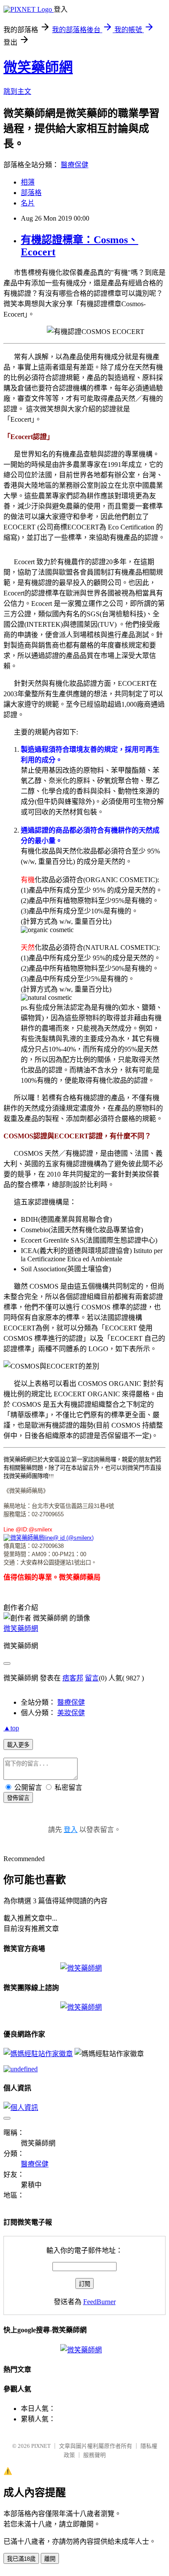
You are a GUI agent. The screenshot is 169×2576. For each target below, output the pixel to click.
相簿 (28, 182)
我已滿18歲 (21, 2559)
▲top (11, 1728)
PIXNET (41, 2446)
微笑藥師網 (38, 67)
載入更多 (18, 1745)
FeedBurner (99, 2302)
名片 (28, 203)
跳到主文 (17, 91)
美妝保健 (71, 1713)
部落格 (31, 193)
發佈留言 (18, 1798)
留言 (92, 1678)
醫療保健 (75, 165)
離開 (50, 2559)
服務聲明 (94, 2455)
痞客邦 (73, 1678)
